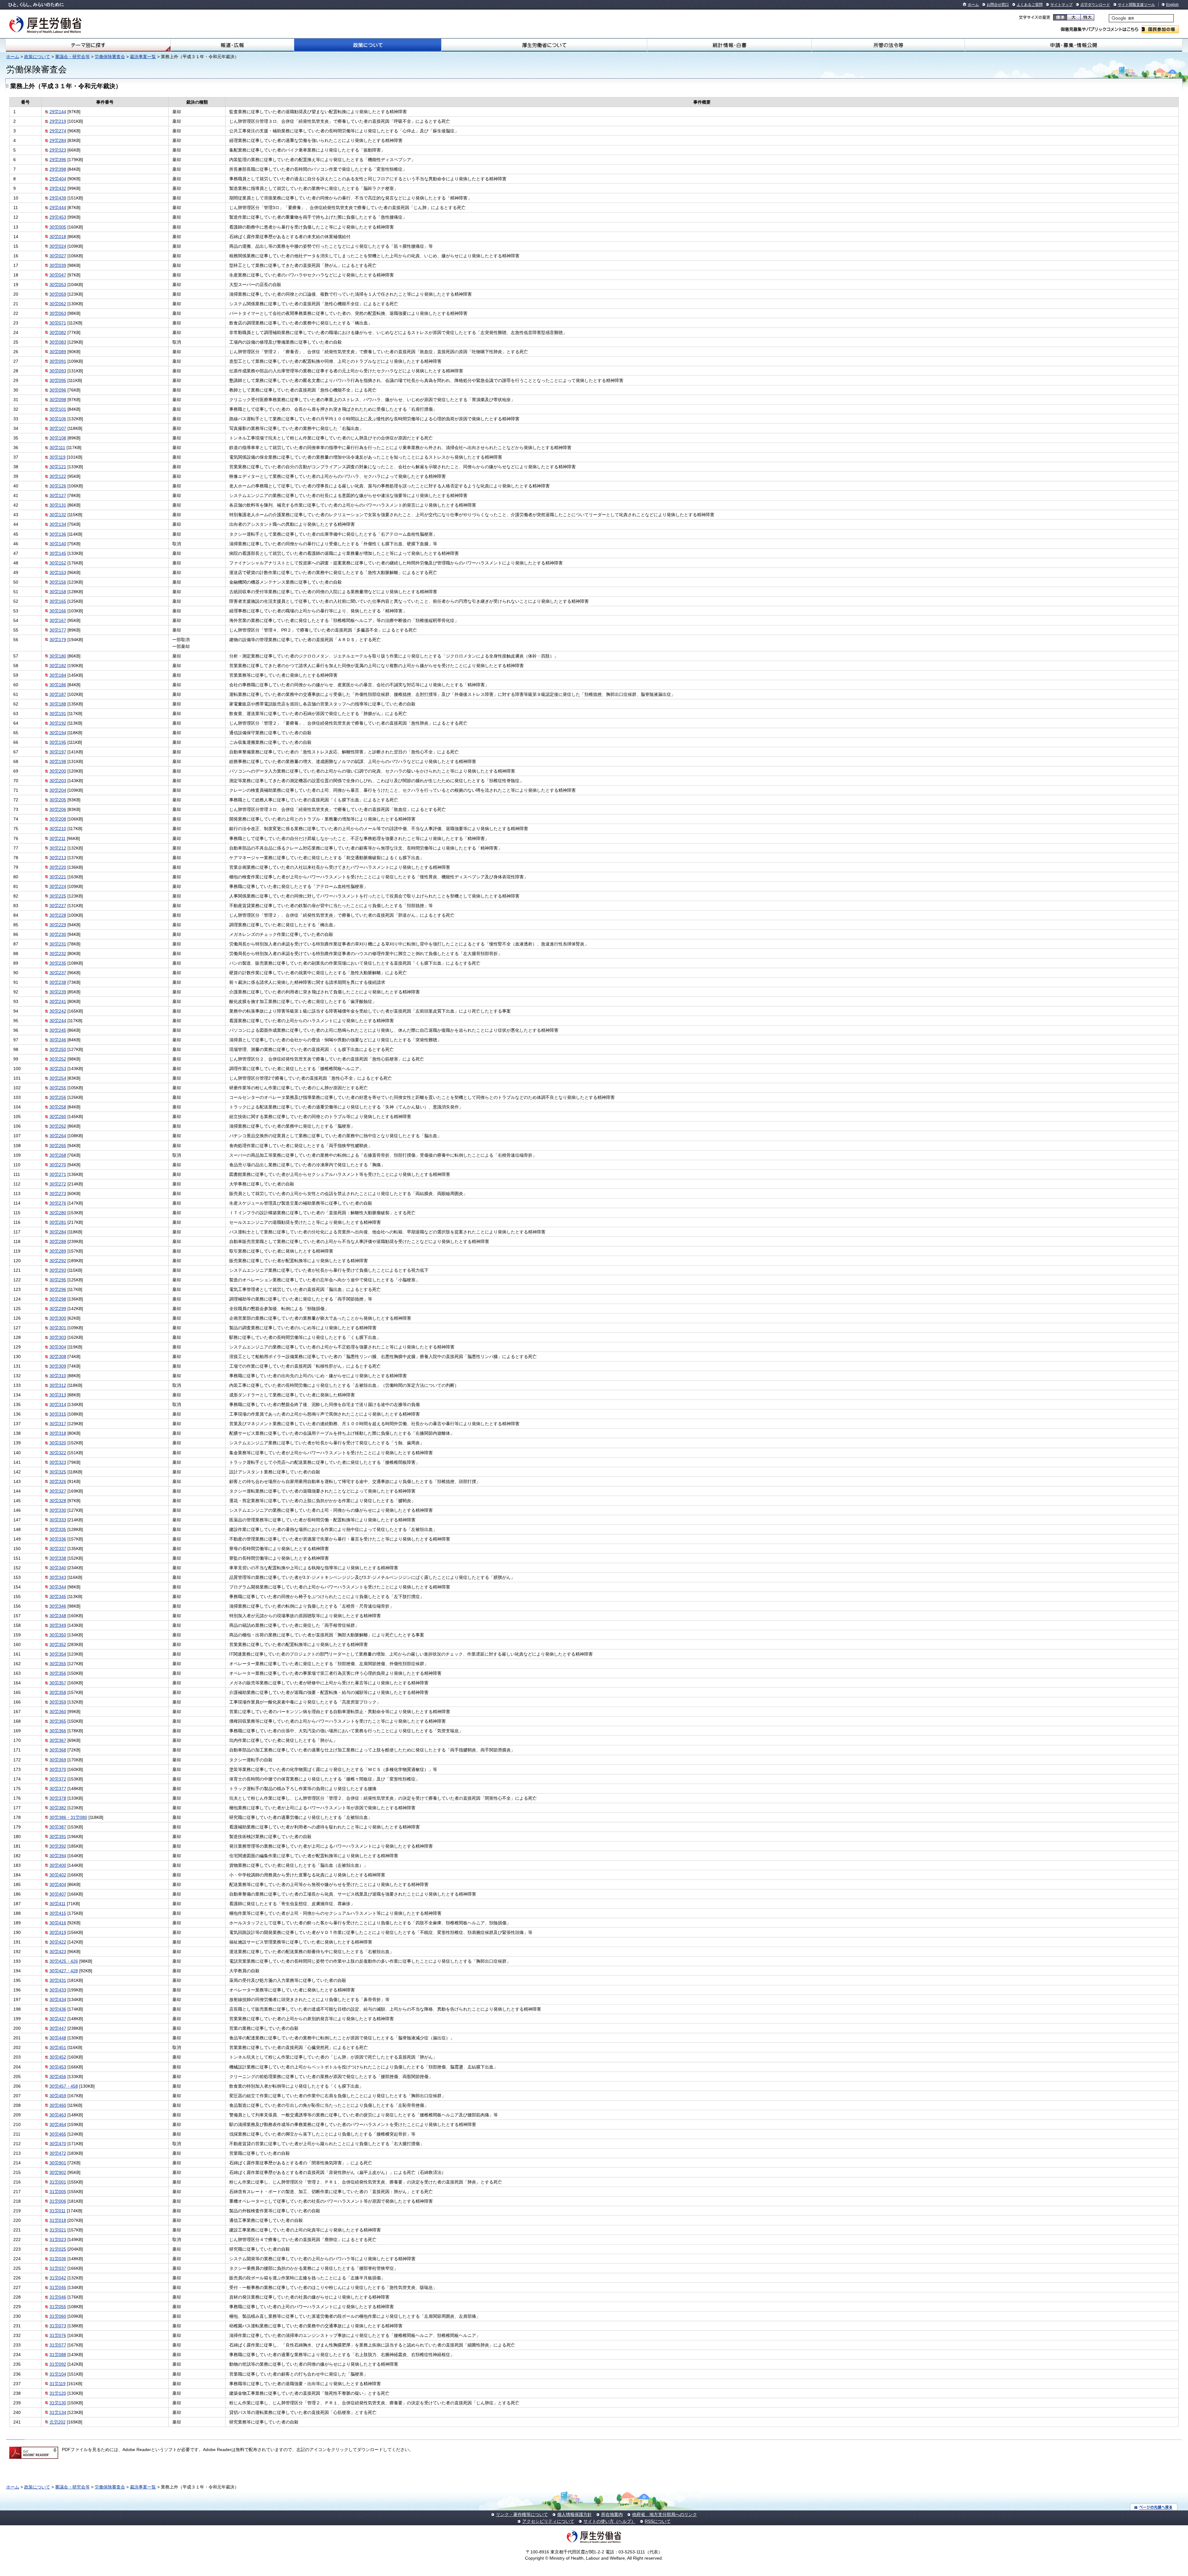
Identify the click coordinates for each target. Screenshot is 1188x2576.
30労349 (58, 1625)
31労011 (58, 2211)
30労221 (58, 877)
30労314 (58, 1404)
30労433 (58, 1990)
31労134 (58, 2412)
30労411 (58, 1904)
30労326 (58, 1481)
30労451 (58, 2047)
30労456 (58, 2077)
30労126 (58, 486)
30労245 (58, 1030)
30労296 (58, 1289)
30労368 (58, 1750)
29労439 (58, 198)
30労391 (58, 1837)
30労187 (58, 694)
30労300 (58, 1318)
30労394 (58, 1856)
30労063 (58, 313)
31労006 (58, 2201)
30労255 (58, 1088)
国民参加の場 (1160, 29)
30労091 (58, 361)
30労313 (58, 1395)
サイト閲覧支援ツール (1136, 5)
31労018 (58, 2220)
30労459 (58, 2096)
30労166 (58, 611)
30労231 (58, 944)
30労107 (58, 428)
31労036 (58, 2259)
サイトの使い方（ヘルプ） (609, 2521)
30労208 (58, 819)
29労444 (58, 208)
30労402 (58, 1875)
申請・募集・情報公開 (1074, 45)
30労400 (58, 1865)
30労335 (58, 1529)
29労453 (58, 217)
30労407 (58, 1894)
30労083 (58, 342)
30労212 (58, 848)
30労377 (58, 1789)
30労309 (58, 1366)
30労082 (58, 332)
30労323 (58, 1462)
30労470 (58, 2144)
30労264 (58, 1136)
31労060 (58, 2316)
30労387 (58, 1827)
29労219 (58, 121)
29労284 (58, 140)
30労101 (58, 409)
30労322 (58, 1453)
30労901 (58, 2163)
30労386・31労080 (68, 1817)
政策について (368, 45)
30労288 (58, 1241)
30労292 (58, 1261)
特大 (1087, 17)
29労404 (58, 179)
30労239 (58, 992)
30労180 (58, 656)
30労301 (58, 1328)
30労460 (58, 2105)
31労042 (58, 2278)
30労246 (58, 1040)
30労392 (58, 1846)
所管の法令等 (888, 45)
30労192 (58, 723)
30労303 (58, 1337)
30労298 (58, 1299)
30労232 (58, 954)
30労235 (58, 963)
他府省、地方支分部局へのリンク (665, 2514)
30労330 (58, 1510)
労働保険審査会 (110, 57)
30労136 (58, 534)
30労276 (58, 1203)
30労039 (58, 265)
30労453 (58, 2067)
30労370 (58, 1769)
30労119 (58, 457)
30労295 (58, 1280)
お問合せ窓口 (998, 5)
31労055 (58, 2307)
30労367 (58, 1740)
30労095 (58, 380)
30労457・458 (64, 2086)
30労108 (58, 438)
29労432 (58, 188)
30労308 (58, 1357)
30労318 (58, 1433)
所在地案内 (612, 2514)
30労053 (58, 285)
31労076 (58, 2335)
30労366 (58, 1731)
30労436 (58, 2009)
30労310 (58, 1376)
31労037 (58, 2268)
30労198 (58, 761)
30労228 (58, 915)
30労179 (58, 640)
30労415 (58, 1913)
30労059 (58, 294)
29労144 (58, 112)
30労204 (58, 790)
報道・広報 (232, 45)
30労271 (58, 1174)
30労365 (58, 1721)
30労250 (58, 1049)
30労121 (58, 467)
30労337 (58, 1549)
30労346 (58, 1606)
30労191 (58, 714)
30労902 (58, 2172)
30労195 (58, 742)
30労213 (58, 858)
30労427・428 (64, 1971)
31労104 (58, 2374)
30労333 (58, 1520)
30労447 (58, 2028)
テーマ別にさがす (88, 45)
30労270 (58, 1165)
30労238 (58, 982)
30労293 (58, 1270)
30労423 (58, 1952)
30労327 (58, 1491)
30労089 (58, 352)
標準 (1060, 17)
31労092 (58, 2364)
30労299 (58, 1309)
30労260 (58, 1117)
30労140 (58, 544)
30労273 (58, 1194)
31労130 (58, 2403)
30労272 (58, 1184)
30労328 (58, 1501)
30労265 (58, 1146)
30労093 (58, 371)
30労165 (58, 601)
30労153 (58, 572)
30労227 (58, 906)
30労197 (58, 752)
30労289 (58, 1251)
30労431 (58, 1980)
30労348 (58, 1616)
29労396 (58, 160)
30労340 (58, 1568)
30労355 (58, 1664)
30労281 (58, 1222)
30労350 (58, 1635)
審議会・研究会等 (72, 57)
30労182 (58, 666)
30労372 (58, 1779)
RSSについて (658, 2521)
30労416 (58, 1923)
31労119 (58, 2384)
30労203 (58, 781)
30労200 (58, 771)
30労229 (58, 925)
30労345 (58, 1597)
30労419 (58, 1932)
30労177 (58, 630)
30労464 (58, 2124)
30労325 (58, 1472)
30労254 (58, 1078)
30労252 (58, 1059)
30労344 (58, 1587)
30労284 (58, 1232)
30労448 (58, 2038)
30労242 (58, 1011)
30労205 (58, 800)
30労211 (58, 838)
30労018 (58, 237)
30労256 (58, 1097)
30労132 (58, 515)
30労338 (58, 1558)
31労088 (58, 2355)
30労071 (58, 323)
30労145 (58, 553)
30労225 (58, 896)
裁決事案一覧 (143, 57)
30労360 (58, 1712)
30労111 (57, 448)
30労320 (58, 1443)
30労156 (58, 582)
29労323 (58, 150)
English (1172, 5)
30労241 (58, 1001)
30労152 (58, 563)
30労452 (58, 2057)
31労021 (58, 2230)
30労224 (58, 886)
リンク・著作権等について (522, 2514)
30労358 (58, 1692)
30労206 (58, 809)
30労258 (58, 1107)
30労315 (58, 1414)
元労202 (58, 2422)
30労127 (58, 495)
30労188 (58, 704)
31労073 (58, 2326)
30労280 (58, 1213)
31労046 (58, 2297)
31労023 (58, 2240)
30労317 (58, 1424)
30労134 (58, 524)
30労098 (58, 400)
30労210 (58, 829)
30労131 (58, 505)
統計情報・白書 (729, 45)
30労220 (58, 867)
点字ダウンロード (1095, 5)
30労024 (58, 246)
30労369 (58, 1760)
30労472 (58, 2153)
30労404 (58, 1884)
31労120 (58, 2393)
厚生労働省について (544, 45)
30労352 (58, 1644)
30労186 (58, 685)
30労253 (58, 1069)
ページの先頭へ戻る (1154, 2507)
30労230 (58, 934)
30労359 (58, 1702)
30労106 (58, 419)
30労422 (58, 1942)
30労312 (58, 1385)
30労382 (58, 1808)
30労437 (58, 2019)
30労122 (58, 476)
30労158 (58, 592)
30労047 (58, 275)
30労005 (58, 227)
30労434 (58, 2000)
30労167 (58, 620)
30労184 (58, 675)
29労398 (58, 169)
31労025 (58, 2249)
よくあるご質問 (1030, 5)
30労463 (58, 2115)
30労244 (58, 1021)
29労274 (58, 131)
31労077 (58, 2345)
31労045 (58, 2287)
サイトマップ (1061, 5)
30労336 (58, 1539)
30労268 (58, 1155)
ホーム (973, 5)
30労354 (58, 1654)
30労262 (58, 1126)
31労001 (58, 2182)
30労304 (58, 1347)
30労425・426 (64, 1961)
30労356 (58, 1673)
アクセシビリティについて (548, 2521)
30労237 (58, 973)
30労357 (58, 1683)
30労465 (58, 2134)
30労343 (58, 1577)
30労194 (58, 733)
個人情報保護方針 (575, 2514)
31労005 (58, 2192)
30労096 (58, 390)
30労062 (58, 304)
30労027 (58, 256)
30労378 (58, 1798)
